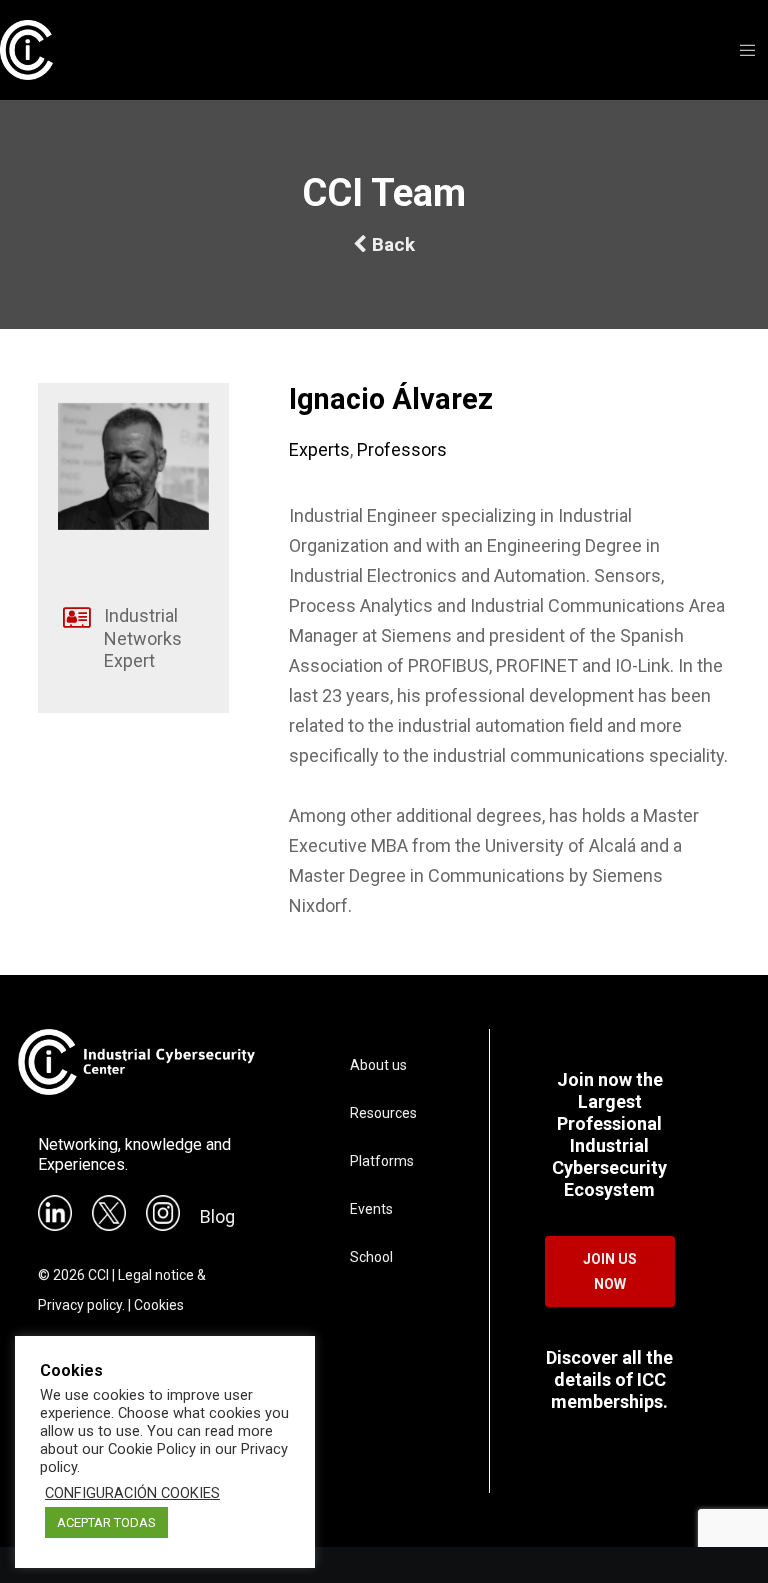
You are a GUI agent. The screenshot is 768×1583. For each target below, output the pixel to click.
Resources (383, 1113)
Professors (402, 449)
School (371, 1257)
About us (378, 1065)
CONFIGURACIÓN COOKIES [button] (132, 1493)
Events (371, 1209)
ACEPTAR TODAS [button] (106, 1522)
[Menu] (741, 50)
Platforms (382, 1161)
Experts (319, 449)
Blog (217, 1216)
